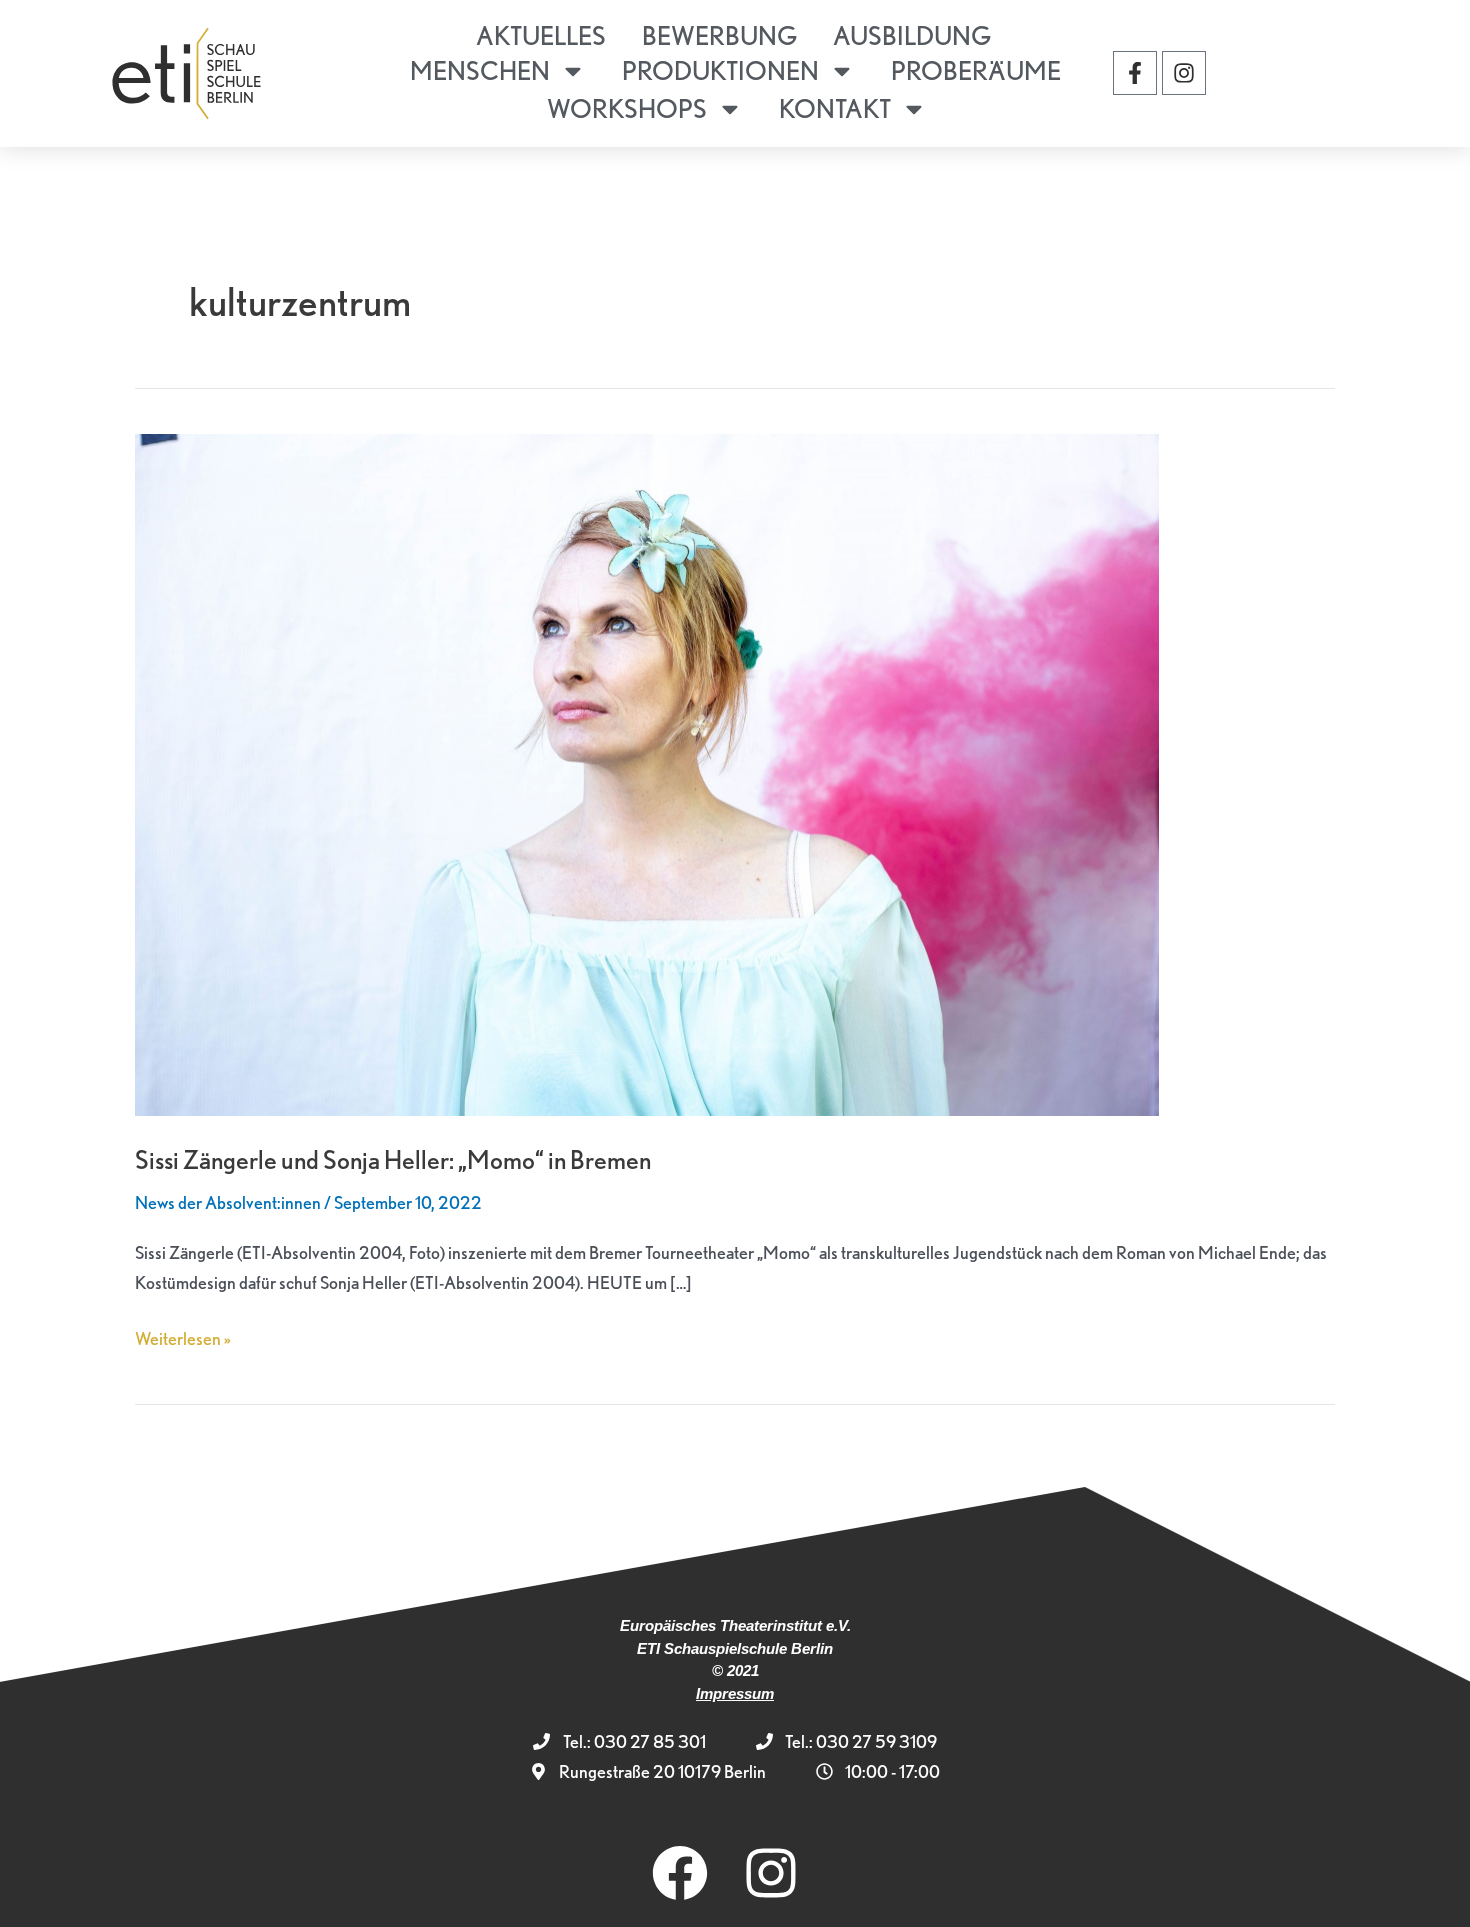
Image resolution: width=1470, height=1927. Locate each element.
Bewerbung (719, 35)
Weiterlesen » (183, 1336)
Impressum (735, 1693)
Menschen (480, 70)
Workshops (627, 108)
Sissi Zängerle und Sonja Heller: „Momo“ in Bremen (393, 1159)
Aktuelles (541, 35)
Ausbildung (912, 35)
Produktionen (720, 70)
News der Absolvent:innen (228, 1202)
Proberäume (976, 70)
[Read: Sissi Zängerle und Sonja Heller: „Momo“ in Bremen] (647, 772)
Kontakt (835, 108)
